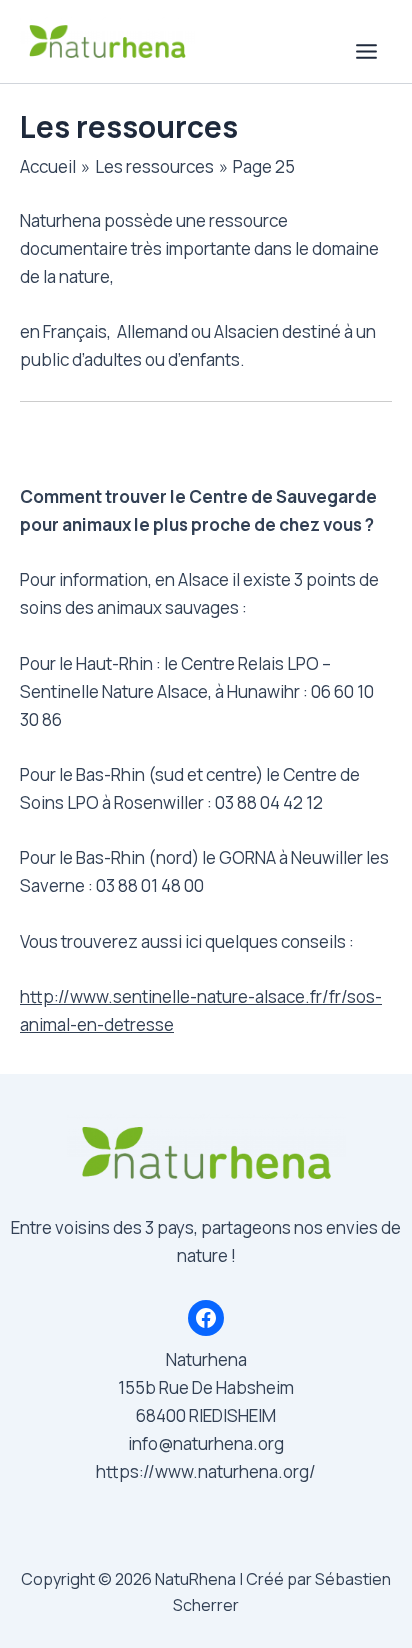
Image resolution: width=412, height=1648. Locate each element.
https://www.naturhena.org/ (206, 1471)
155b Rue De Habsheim (206, 1387)
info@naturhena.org (206, 1443)
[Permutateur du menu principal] (367, 51)
